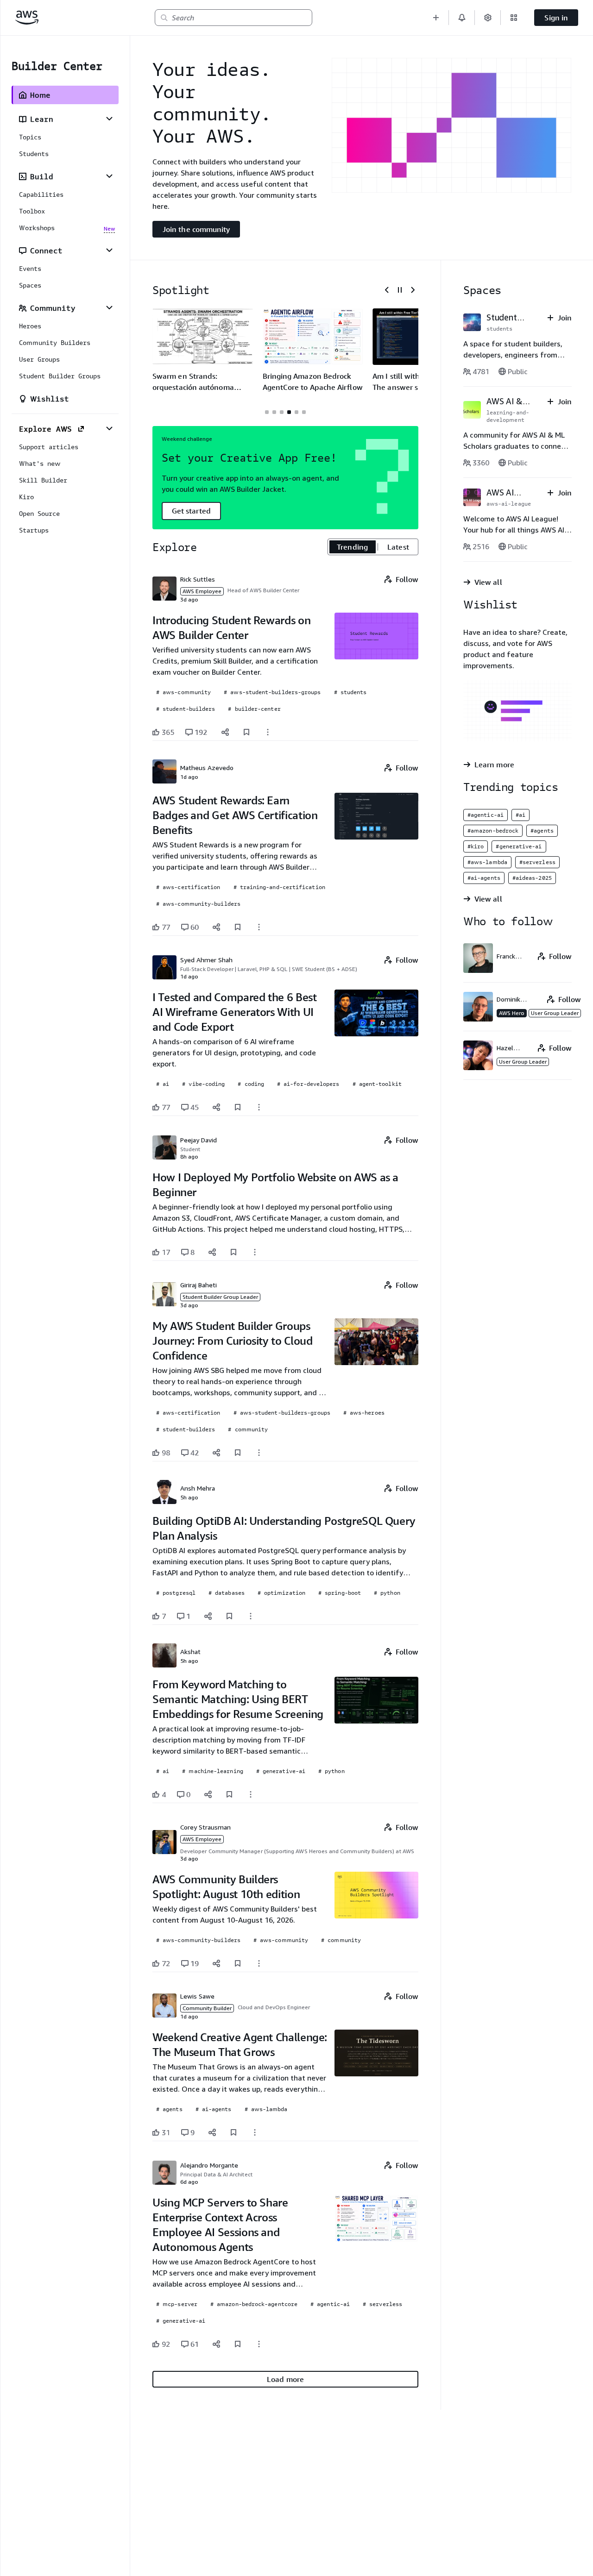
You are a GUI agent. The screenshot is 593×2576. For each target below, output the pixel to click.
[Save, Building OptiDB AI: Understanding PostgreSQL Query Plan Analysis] (229, 1616)
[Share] (225, 732)
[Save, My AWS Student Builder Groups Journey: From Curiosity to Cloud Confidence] (238, 1453)
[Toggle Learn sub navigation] (109, 119)
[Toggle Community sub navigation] (109, 307)
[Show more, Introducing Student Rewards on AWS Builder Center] (268, 732)
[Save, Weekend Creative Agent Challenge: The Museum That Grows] (233, 2132)
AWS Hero (512, 1013)
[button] (436, 18)
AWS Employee (202, 591)
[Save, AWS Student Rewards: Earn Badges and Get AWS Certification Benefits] (238, 927)
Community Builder (207, 2008)
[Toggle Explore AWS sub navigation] (109, 428)
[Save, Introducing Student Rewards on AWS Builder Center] (246, 732)
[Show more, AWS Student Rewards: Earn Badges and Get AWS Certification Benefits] (259, 927)
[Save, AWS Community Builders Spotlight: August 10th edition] (238, 1963)
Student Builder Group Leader (220, 1297)
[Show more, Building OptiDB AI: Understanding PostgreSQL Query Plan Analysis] (251, 1616)
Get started (191, 511)
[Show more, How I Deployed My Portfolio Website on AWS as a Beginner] (255, 1252)
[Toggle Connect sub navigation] (109, 250)
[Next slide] (413, 290)
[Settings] (488, 18)
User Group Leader (555, 1013)
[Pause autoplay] (400, 290)
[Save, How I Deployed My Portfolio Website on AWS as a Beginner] (233, 1252)
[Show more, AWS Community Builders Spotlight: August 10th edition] (259, 1963)
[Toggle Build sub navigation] (109, 176)
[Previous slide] (387, 290)
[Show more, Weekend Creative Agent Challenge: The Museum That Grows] (255, 2132)
